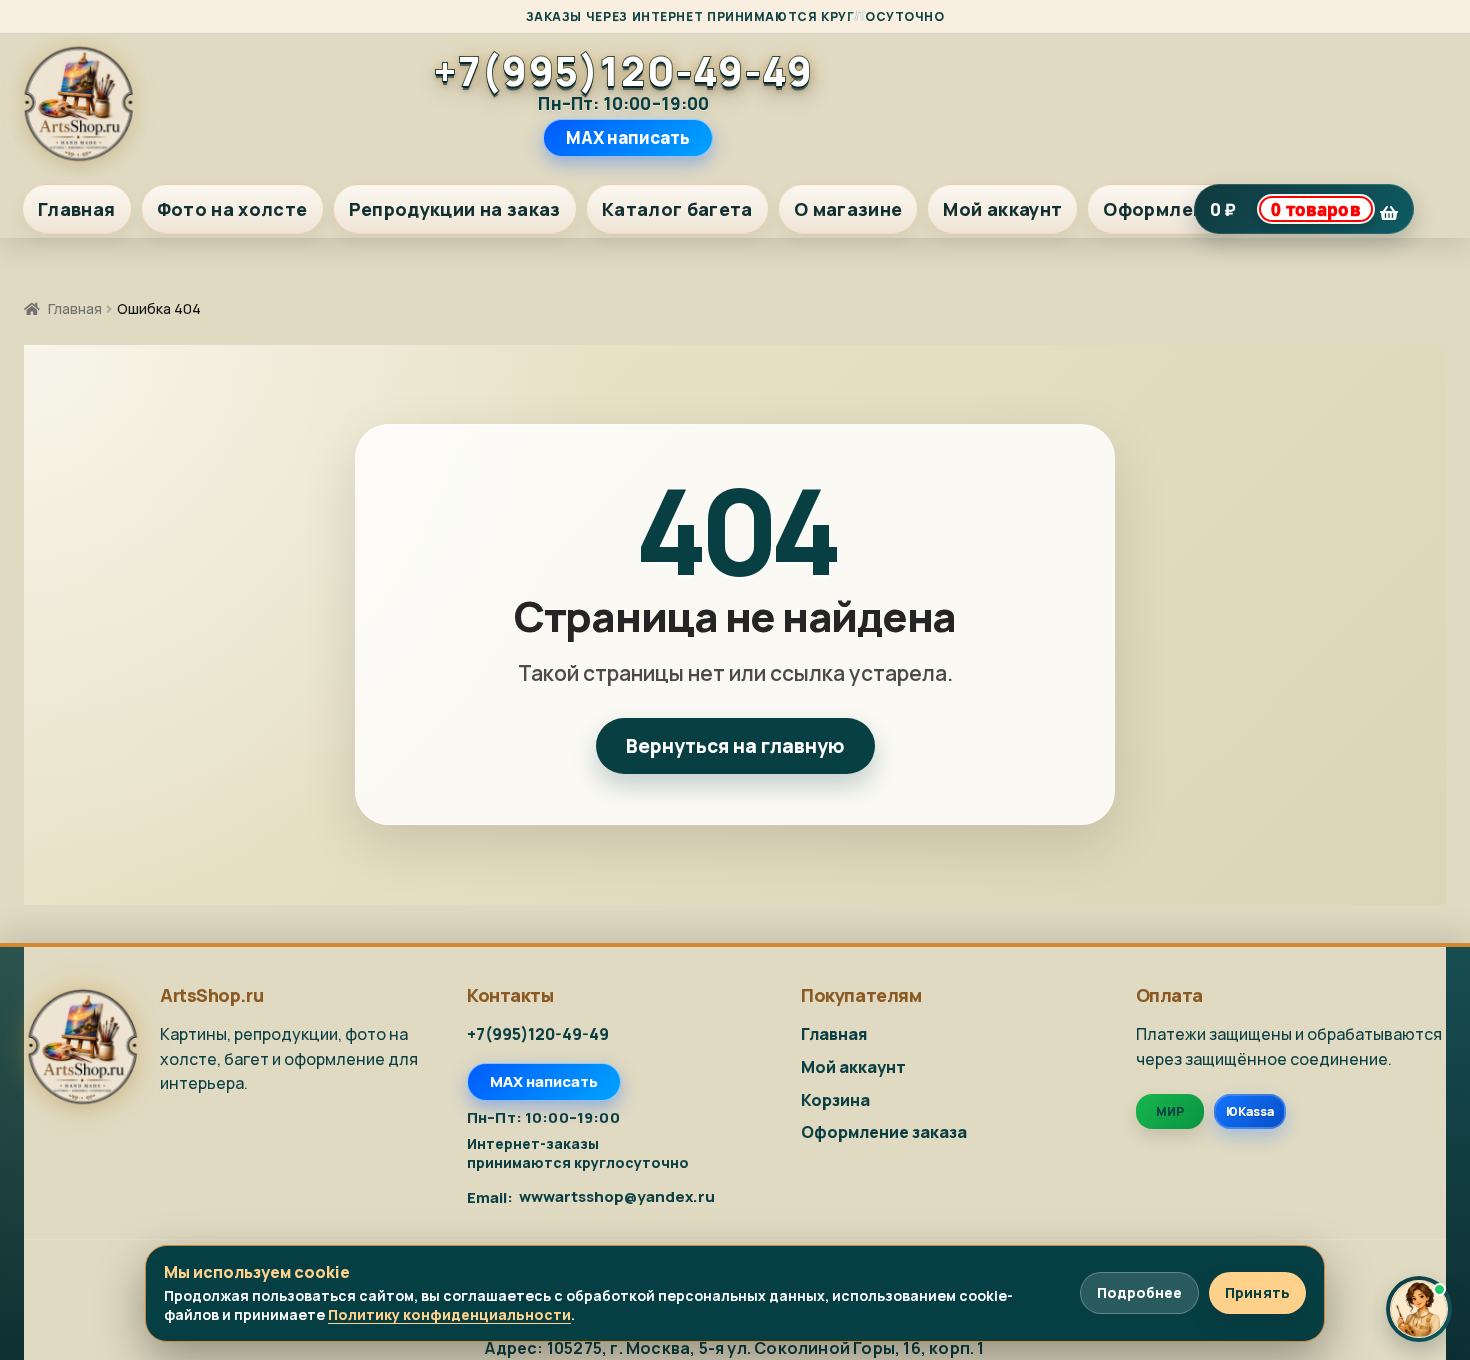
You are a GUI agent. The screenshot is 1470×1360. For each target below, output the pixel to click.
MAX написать (628, 137)
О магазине (848, 209)
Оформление (1165, 209)
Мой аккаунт (1002, 209)
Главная (77, 209)
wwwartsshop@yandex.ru (617, 1197)
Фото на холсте (232, 209)
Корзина (835, 1100)
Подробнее (1139, 1292)
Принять (1257, 1292)
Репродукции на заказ (455, 209)
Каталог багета (677, 209)
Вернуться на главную (735, 746)
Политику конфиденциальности (449, 1314)
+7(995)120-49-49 (624, 71)
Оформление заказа (884, 1132)
